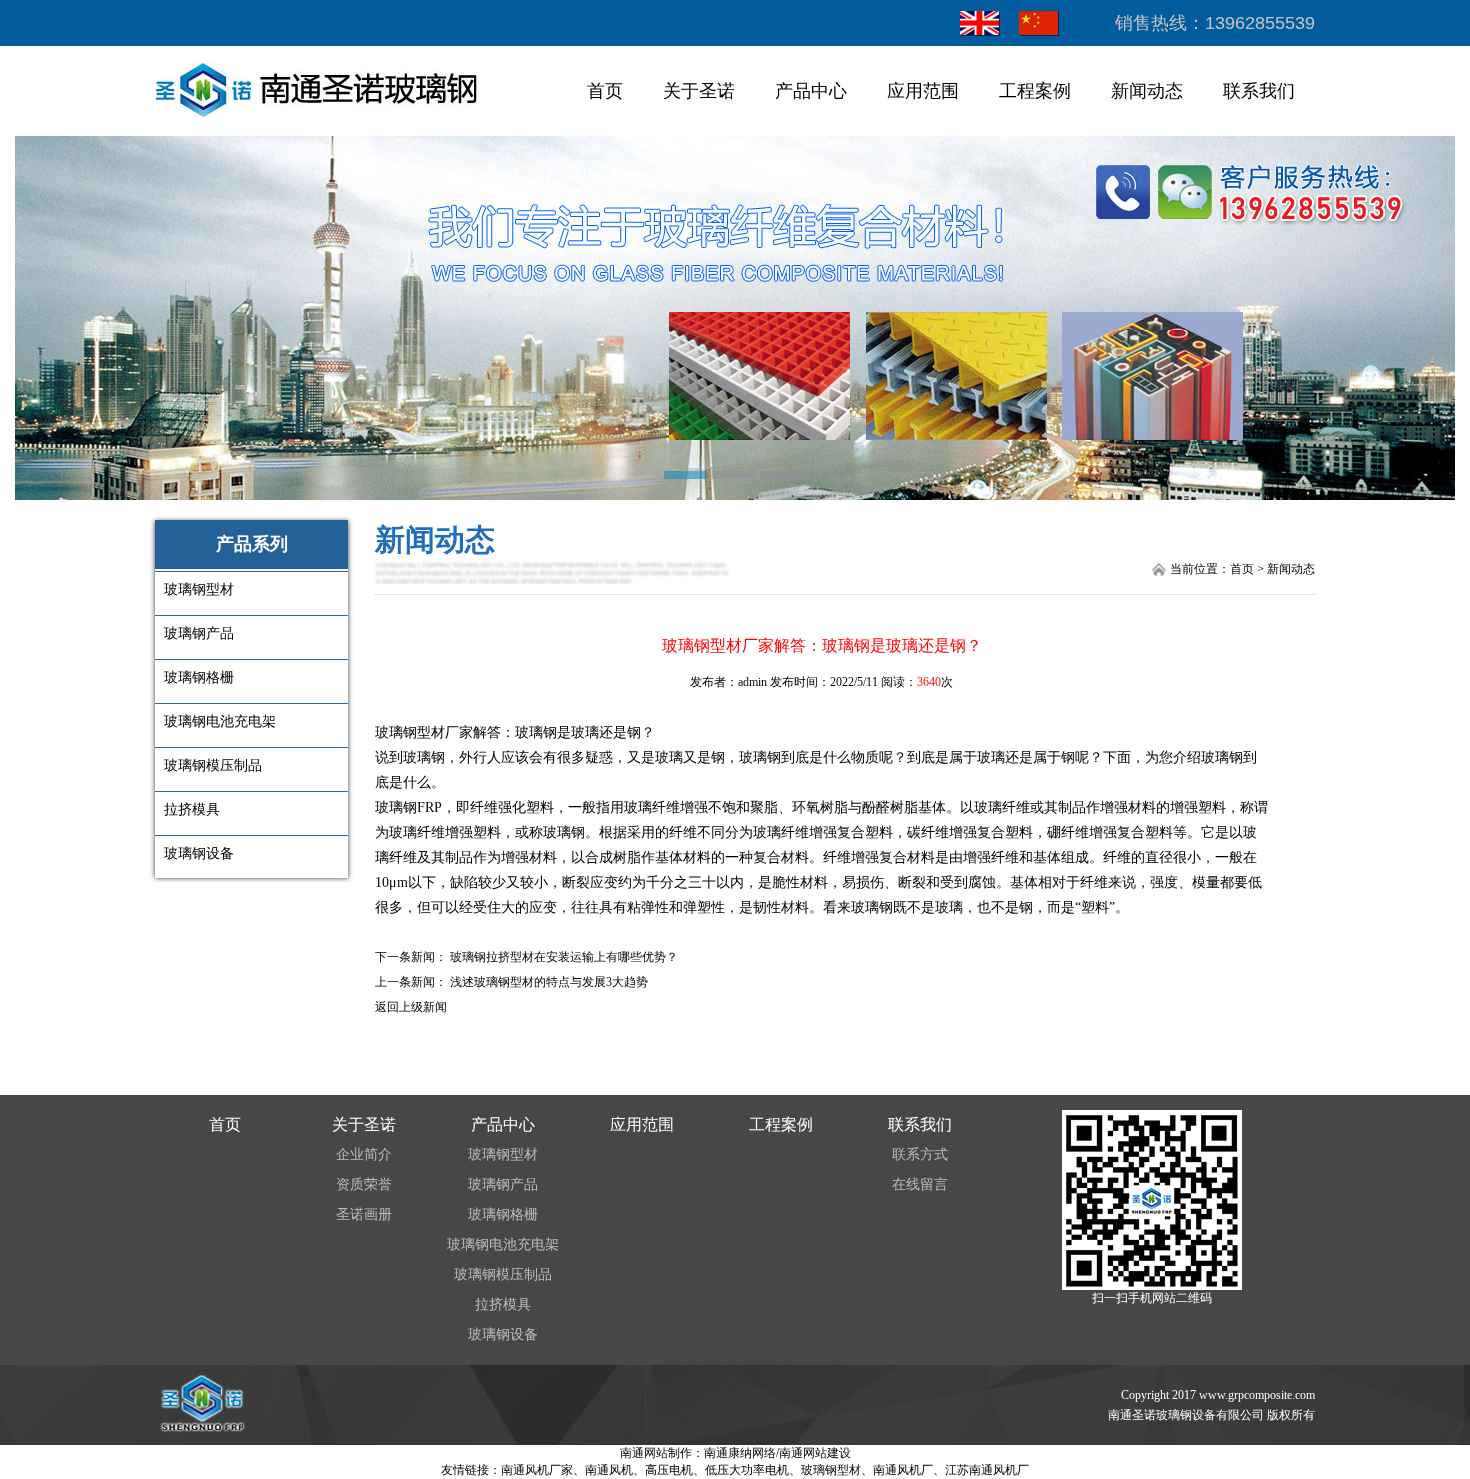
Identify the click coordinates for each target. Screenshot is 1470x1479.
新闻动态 (1147, 91)
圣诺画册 (364, 1214)
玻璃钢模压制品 (503, 1274)
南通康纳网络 (740, 1453)
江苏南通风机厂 (987, 1470)
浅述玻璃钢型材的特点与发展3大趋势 (549, 982)
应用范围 (923, 91)
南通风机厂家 (537, 1470)
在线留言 (920, 1184)
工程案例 (1035, 91)
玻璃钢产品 (503, 1184)
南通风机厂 (903, 1470)
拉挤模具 (503, 1304)
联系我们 (1259, 91)
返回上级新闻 (411, 1007)
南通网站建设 (815, 1453)
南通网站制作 (656, 1453)
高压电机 (669, 1470)
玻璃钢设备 (503, 1334)
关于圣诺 (699, 91)
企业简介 (364, 1154)
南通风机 (609, 1470)
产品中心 (811, 91)
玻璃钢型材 (410, 732)
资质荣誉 (364, 1184)
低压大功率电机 (747, 1470)
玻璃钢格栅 (503, 1214)
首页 (605, 91)
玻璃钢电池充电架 (503, 1244)
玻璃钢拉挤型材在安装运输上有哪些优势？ (564, 957)
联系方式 (920, 1154)
